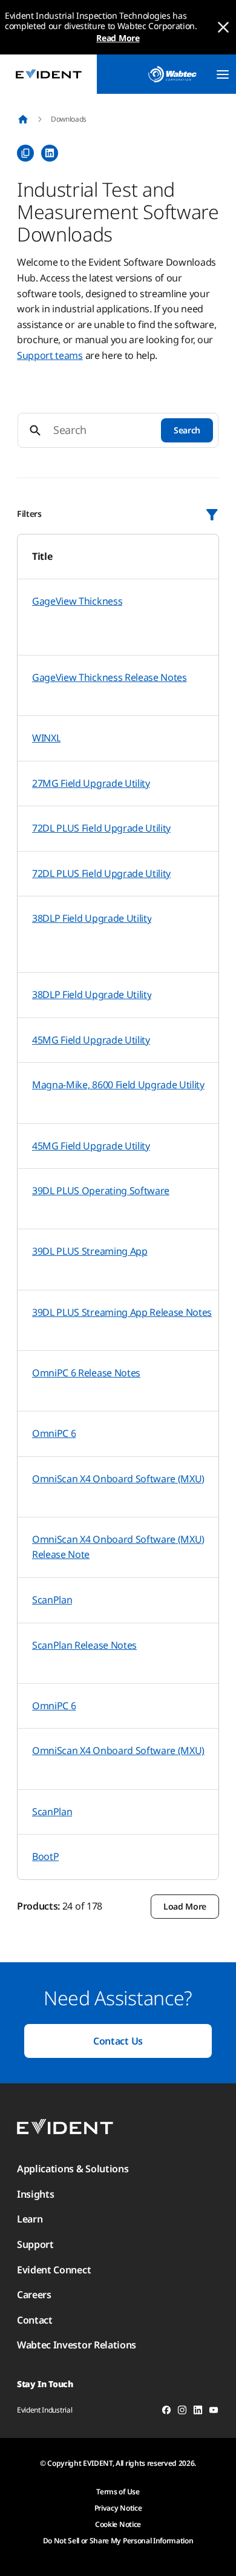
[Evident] (48, 74)
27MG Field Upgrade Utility (91, 783)
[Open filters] (212, 514)
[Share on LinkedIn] (50, 153)
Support (35, 2244)
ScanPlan (52, 1600)
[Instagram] (182, 2412)
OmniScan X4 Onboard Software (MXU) (118, 1479)
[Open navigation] (223, 74)
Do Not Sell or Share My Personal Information (118, 2541)
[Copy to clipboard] (25, 153)
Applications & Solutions (73, 2169)
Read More (118, 38)
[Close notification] (223, 27)
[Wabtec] (172, 74)
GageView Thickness (77, 601)
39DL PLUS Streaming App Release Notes (122, 1312)
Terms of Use (118, 2492)
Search (187, 430)
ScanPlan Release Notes (84, 1645)
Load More (185, 1906)
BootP (45, 1856)
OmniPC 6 (54, 1433)
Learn (30, 2219)
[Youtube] (214, 2412)
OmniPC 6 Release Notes (86, 1373)
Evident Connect (54, 2270)
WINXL (46, 738)
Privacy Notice (118, 2508)
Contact (35, 2320)
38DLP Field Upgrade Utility (92, 918)
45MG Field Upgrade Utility (91, 1040)
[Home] (23, 119)
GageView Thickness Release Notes (110, 677)
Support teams (50, 355)
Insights (35, 2194)
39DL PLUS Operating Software (101, 1191)
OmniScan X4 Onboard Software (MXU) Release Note (118, 1547)
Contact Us (118, 2041)
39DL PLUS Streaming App (90, 1251)
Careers (34, 2295)
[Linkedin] (198, 2412)
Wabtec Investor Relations (77, 2345)
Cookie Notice (118, 2524)
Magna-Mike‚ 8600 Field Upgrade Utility (118, 1085)
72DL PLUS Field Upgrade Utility (101, 828)
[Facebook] (166, 2412)
